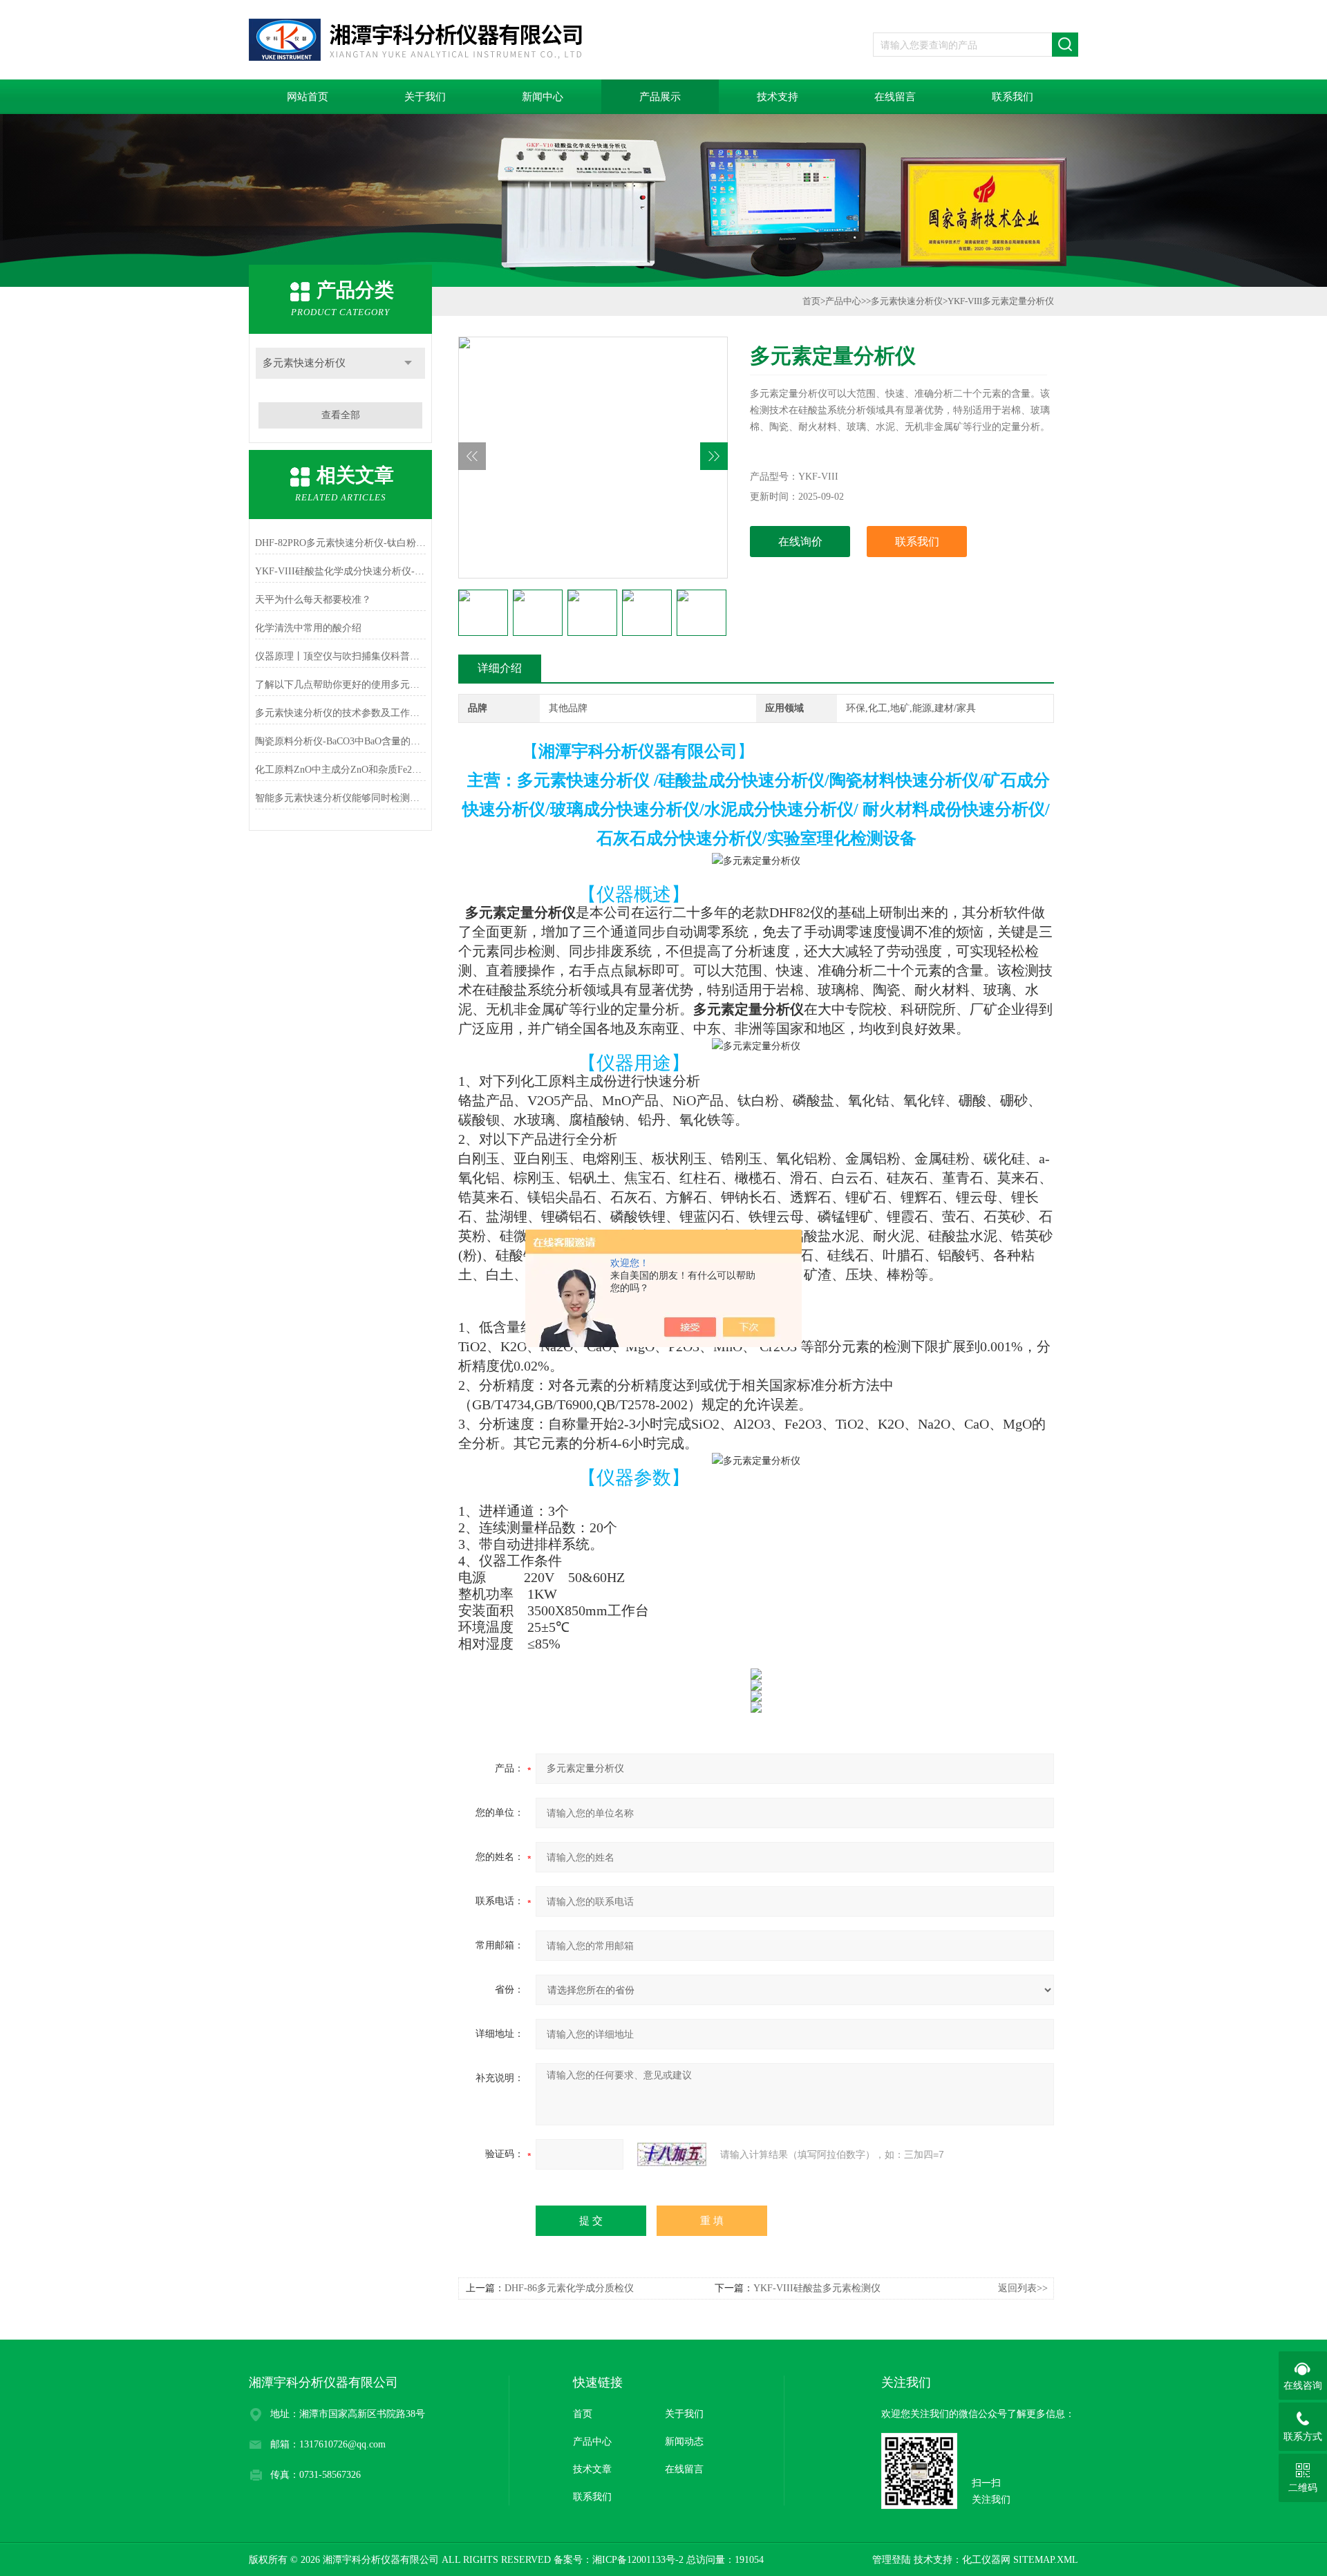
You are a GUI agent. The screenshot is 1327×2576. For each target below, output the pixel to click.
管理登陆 (892, 2560)
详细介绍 (500, 668)
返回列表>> (1023, 2288)
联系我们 (1013, 97)
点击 (408, 363)
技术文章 (592, 2469)
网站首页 (308, 97)
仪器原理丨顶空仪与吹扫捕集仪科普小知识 (340, 656)
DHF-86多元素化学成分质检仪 (569, 2288)
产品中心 (843, 301)
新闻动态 (684, 2442)
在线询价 (800, 542)
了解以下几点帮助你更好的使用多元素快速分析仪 (340, 685)
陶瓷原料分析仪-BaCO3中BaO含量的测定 (340, 741)
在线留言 (895, 97)
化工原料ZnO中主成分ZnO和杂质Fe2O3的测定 (340, 770)
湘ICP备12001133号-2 (638, 2560)
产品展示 (660, 97)
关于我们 (425, 97)
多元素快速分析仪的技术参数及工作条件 (340, 713)
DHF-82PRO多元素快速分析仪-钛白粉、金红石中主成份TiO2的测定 (340, 543)
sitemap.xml (1046, 2560)
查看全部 (341, 415)
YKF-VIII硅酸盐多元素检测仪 (817, 2288)
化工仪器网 (986, 2560)
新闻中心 (543, 97)
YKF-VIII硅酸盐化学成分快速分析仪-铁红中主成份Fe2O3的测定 (340, 571)
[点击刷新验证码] (672, 2154)
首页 (811, 301)
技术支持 (778, 97)
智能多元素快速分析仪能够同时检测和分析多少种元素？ (340, 798)
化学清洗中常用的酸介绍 (308, 628)
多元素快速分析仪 (304, 363)
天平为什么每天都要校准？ (313, 600)
